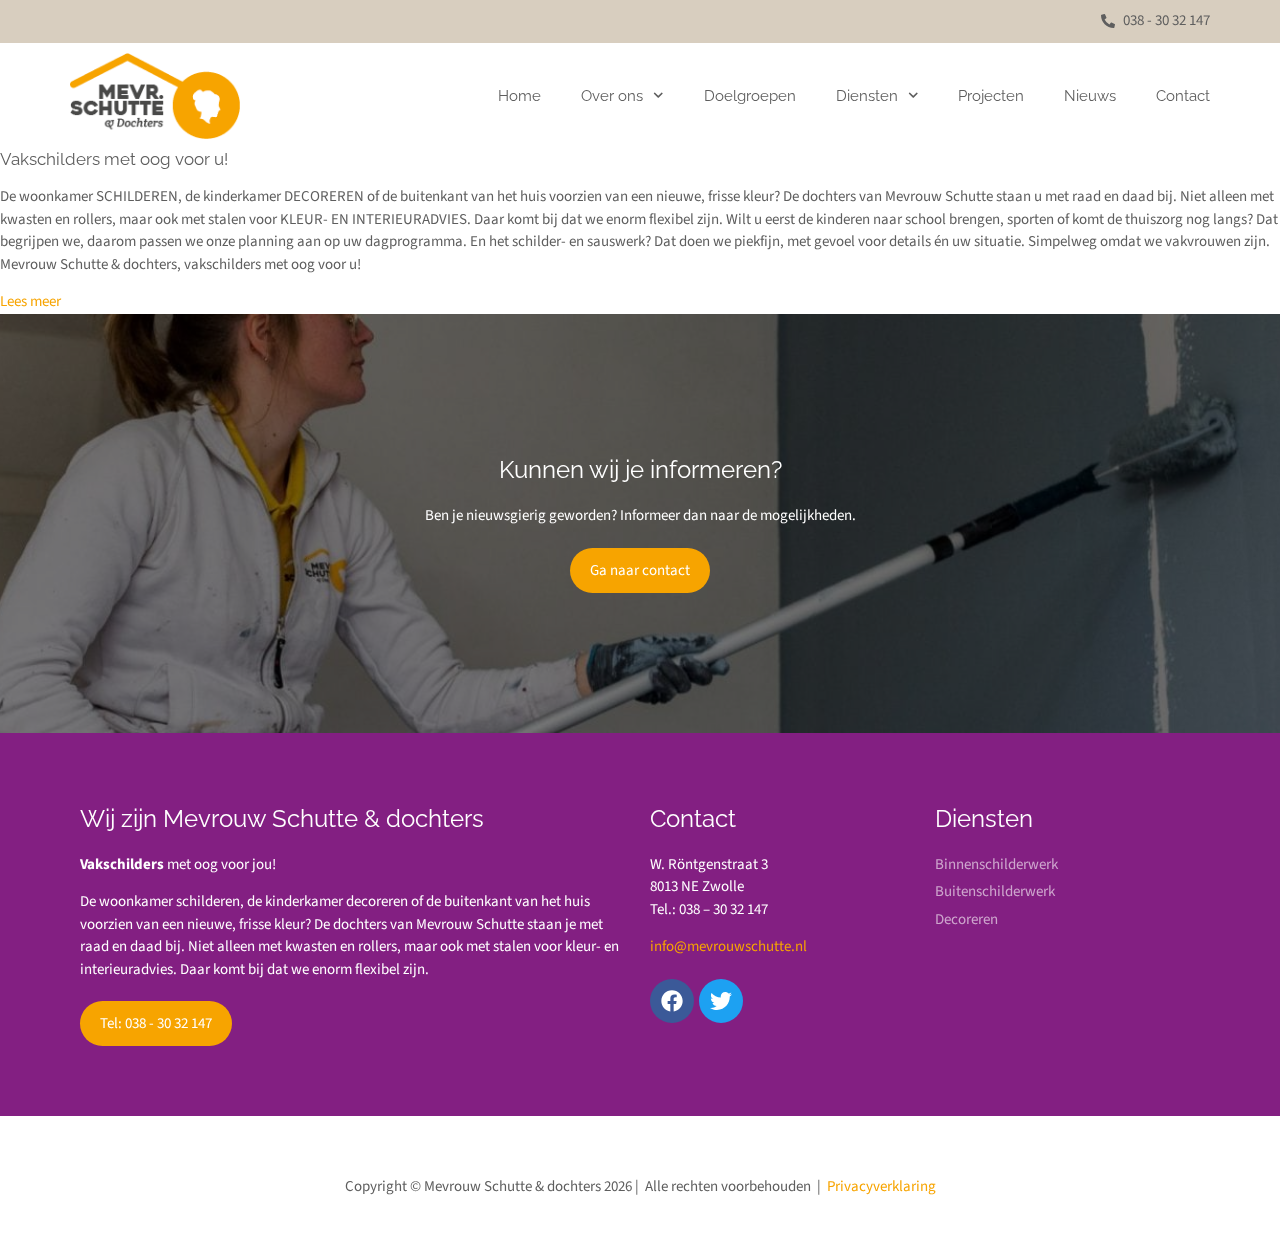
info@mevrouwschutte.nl (728, 946)
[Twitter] (721, 1001)
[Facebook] (672, 1001)
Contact (1183, 96)
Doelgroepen (750, 96)
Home (519, 96)
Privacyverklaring (881, 1186)
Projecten (991, 96)
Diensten (867, 96)
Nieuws (1090, 96)
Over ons (612, 96)
